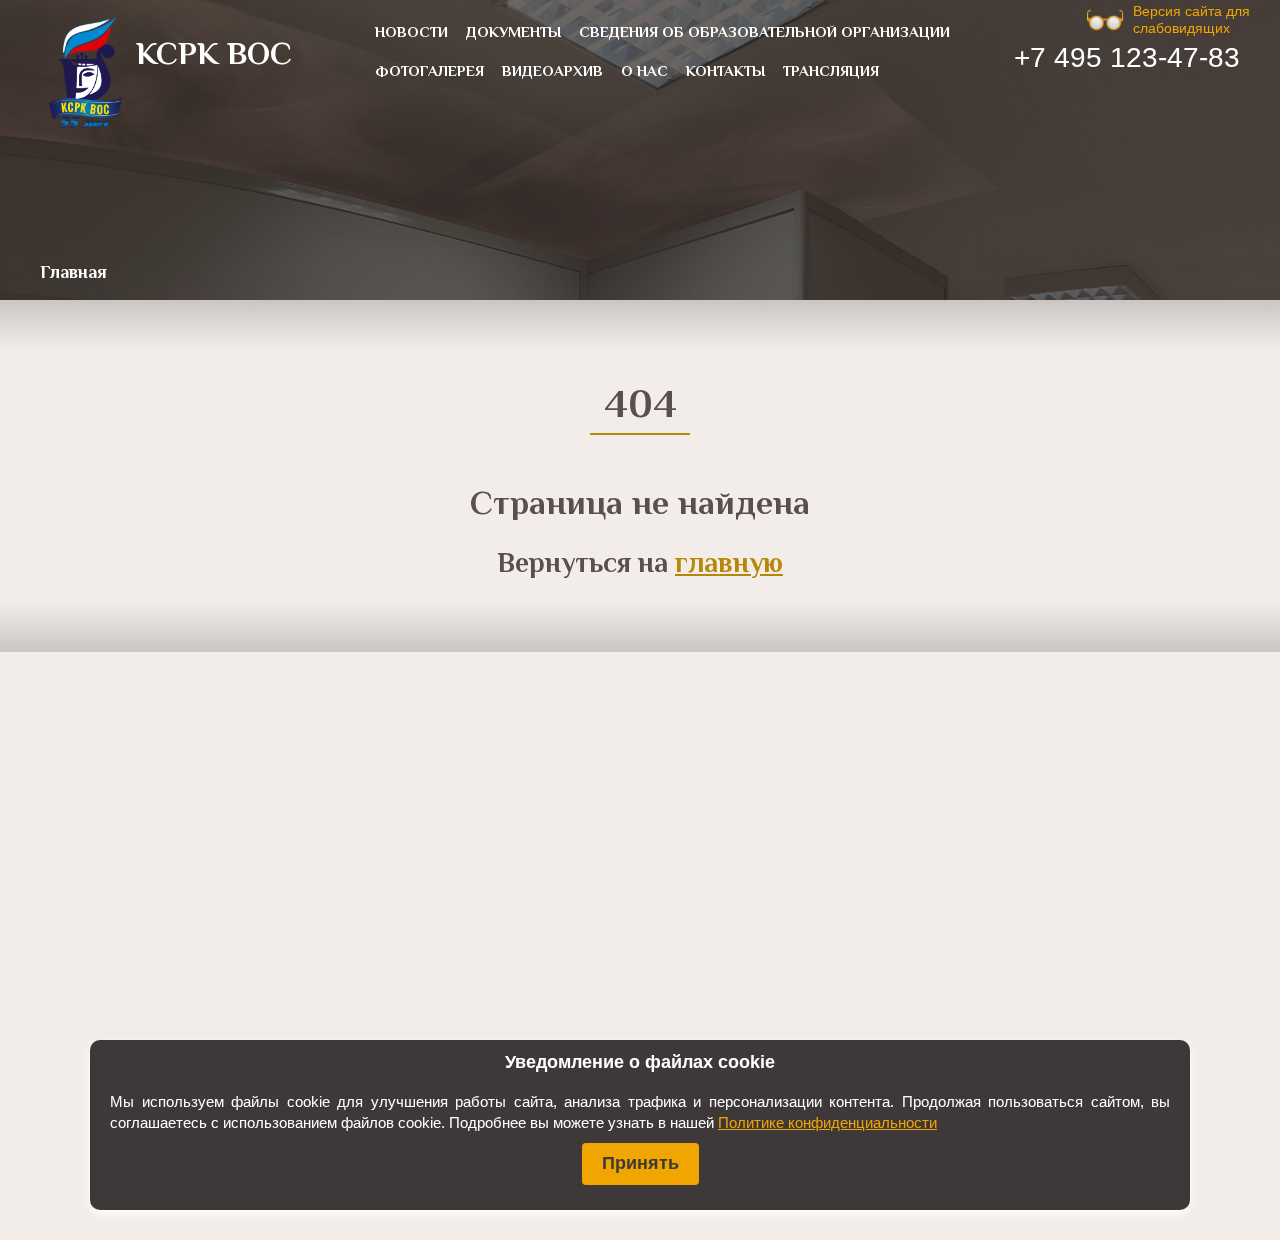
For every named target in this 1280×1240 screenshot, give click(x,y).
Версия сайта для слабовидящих (1191, 19)
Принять (640, 1163)
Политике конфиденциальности (827, 1122)
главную (729, 565)
